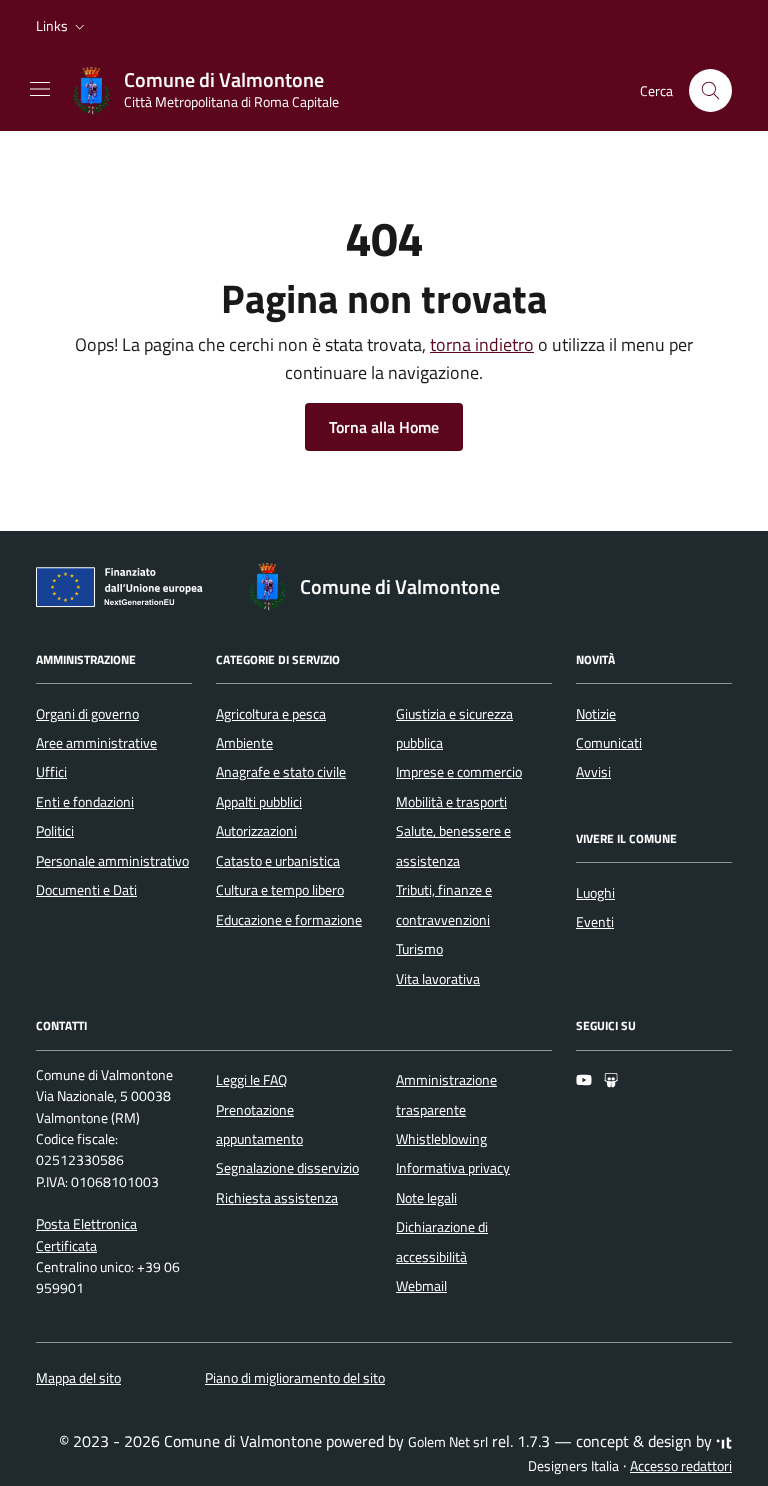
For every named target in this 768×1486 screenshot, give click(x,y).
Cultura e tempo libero (280, 890)
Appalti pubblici (259, 802)
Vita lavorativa (438, 979)
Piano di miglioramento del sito (295, 1378)
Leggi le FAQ (251, 1080)
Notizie (596, 714)
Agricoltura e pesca (271, 714)
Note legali (426, 1198)
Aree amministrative (96, 743)
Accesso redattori (681, 1466)
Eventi (595, 922)
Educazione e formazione (289, 920)
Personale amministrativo (112, 861)
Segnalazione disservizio (287, 1168)
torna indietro (482, 344)
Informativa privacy (453, 1168)
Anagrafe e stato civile (281, 772)
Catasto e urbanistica (278, 861)
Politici (55, 831)
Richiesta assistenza (277, 1198)
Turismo (419, 949)
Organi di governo (87, 714)
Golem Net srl (448, 1442)
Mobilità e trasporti (451, 802)
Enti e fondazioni (85, 802)
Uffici (51, 772)
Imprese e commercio (459, 772)
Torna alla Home (384, 427)
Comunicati (609, 743)
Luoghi (595, 893)
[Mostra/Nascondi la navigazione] (40, 89)
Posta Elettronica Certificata (86, 1234)
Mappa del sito (78, 1378)
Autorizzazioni (256, 831)
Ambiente (244, 743)
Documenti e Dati (86, 890)
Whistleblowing (441, 1139)
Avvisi (593, 772)
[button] (62, 26)
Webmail (421, 1286)
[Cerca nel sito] (710, 90)
